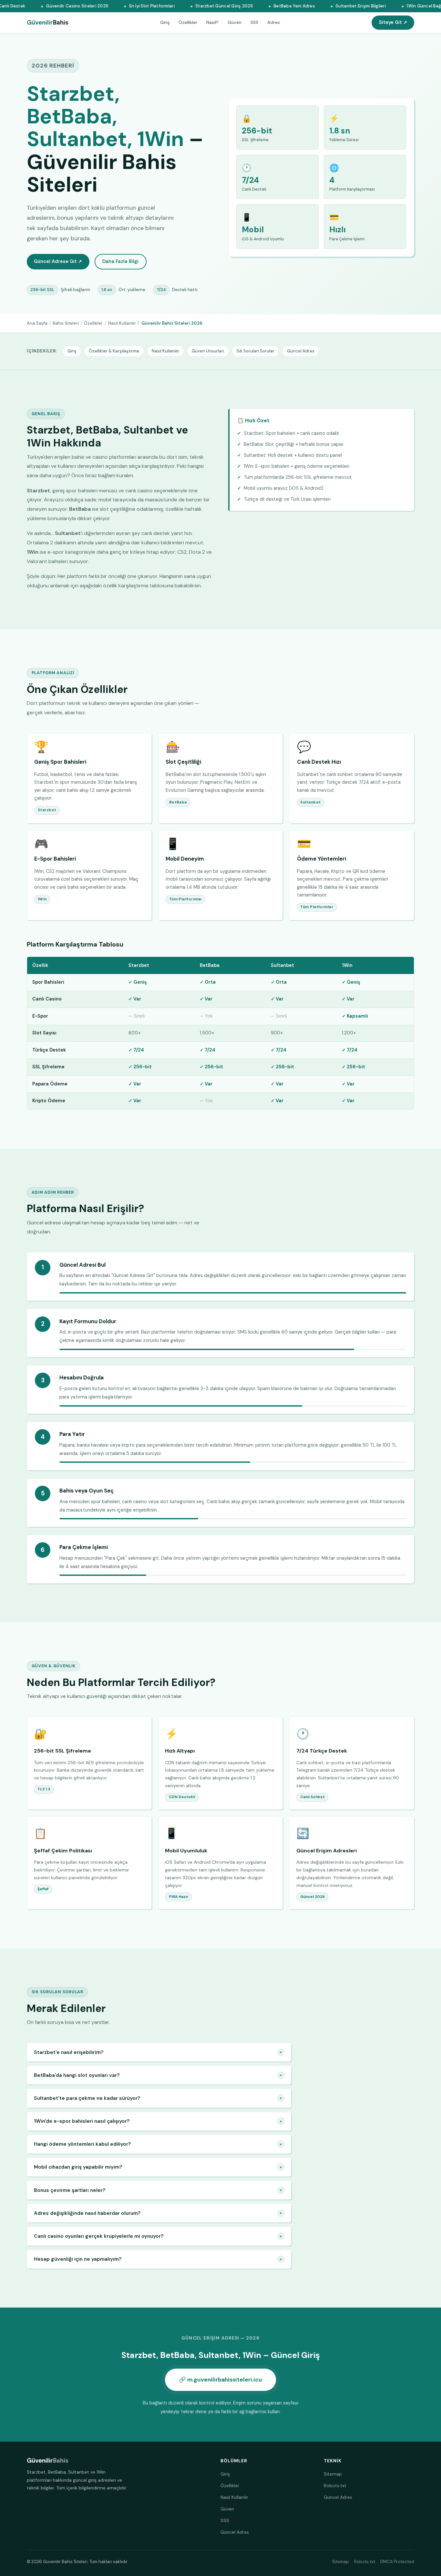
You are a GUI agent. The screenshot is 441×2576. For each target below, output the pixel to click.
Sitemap (333, 2474)
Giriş (165, 22)
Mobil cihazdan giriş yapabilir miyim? (158, 2167)
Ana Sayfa (37, 323)
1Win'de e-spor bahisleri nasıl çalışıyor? (158, 2121)
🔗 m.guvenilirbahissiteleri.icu (221, 2380)
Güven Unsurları (208, 351)
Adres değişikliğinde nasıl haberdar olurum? (158, 2213)
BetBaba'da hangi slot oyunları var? (158, 2075)
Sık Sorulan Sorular (256, 351)
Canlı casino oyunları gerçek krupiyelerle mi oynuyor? (158, 2236)
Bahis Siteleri (66, 323)
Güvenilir (48, 23)
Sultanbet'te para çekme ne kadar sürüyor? (158, 2098)
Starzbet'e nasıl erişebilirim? (158, 2052)
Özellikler (188, 22)
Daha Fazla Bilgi (120, 261)
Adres (274, 22)
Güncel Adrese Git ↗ (58, 261)
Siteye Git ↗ (393, 22)
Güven (235, 22)
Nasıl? (212, 22)
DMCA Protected (397, 2562)
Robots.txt (335, 2486)
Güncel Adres (301, 351)
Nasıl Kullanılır (122, 323)
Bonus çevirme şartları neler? (158, 2190)
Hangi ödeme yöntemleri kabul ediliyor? (158, 2144)
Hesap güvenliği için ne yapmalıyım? (158, 2259)
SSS (254, 22)
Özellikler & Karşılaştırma (114, 351)
